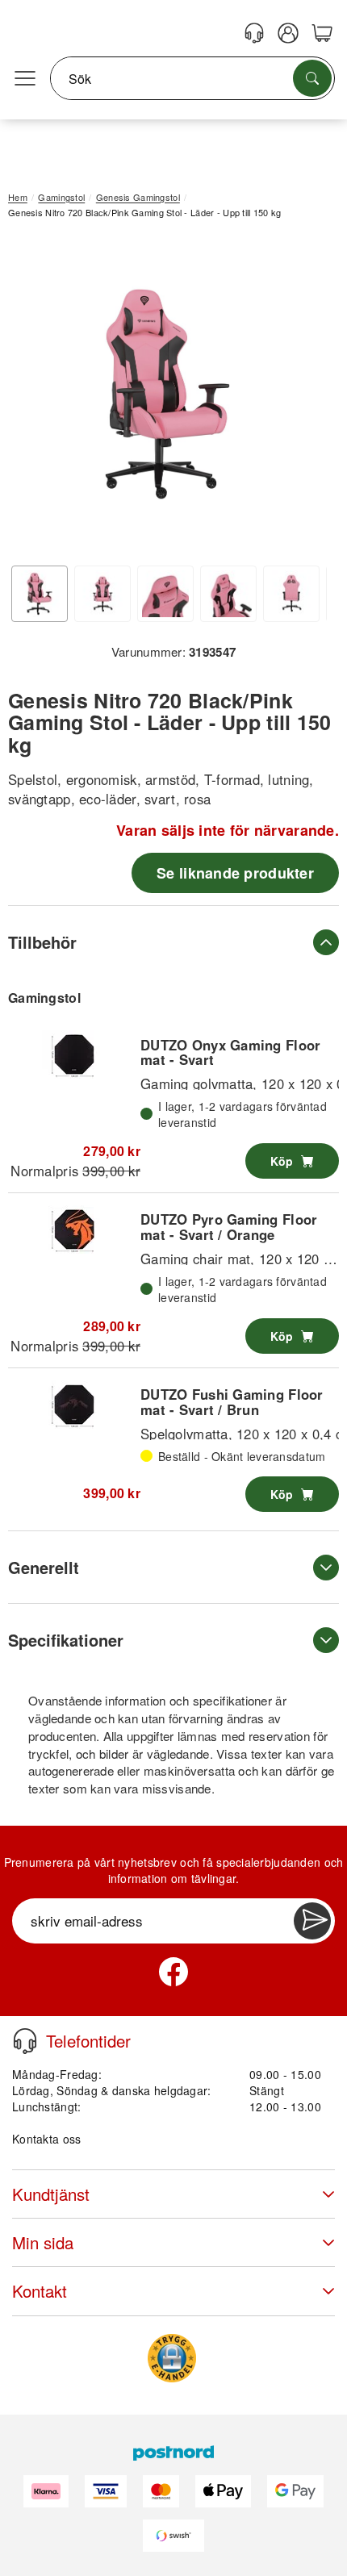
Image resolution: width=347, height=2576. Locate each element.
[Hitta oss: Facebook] (173, 1972)
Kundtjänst (51, 2194)
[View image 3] (165, 594)
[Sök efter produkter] (312, 78)
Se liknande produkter (235, 873)
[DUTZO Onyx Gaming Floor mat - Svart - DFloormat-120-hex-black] (74, 1054)
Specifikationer (66, 1640)
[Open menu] (25, 79)
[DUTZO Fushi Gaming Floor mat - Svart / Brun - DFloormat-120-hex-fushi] (74, 1405)
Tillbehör (42, 942)
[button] (167, 394)
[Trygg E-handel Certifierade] (172, 2358)
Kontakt (40, 2291)
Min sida (43, 2242)
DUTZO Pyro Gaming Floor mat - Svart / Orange (229, 1226)
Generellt (44, 1567)
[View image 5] (291, 594)
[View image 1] (40, 594)
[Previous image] (32, 398)
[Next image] (303, 398)
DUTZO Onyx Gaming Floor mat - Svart (230, 1052)
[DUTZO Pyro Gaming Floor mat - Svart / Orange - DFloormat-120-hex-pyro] (74, 1230)
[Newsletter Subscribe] (312, 1921)
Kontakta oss (46, 2139)
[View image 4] (228, 594)
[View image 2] (102, 594)
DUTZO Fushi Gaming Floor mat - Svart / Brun (232, 1401)
